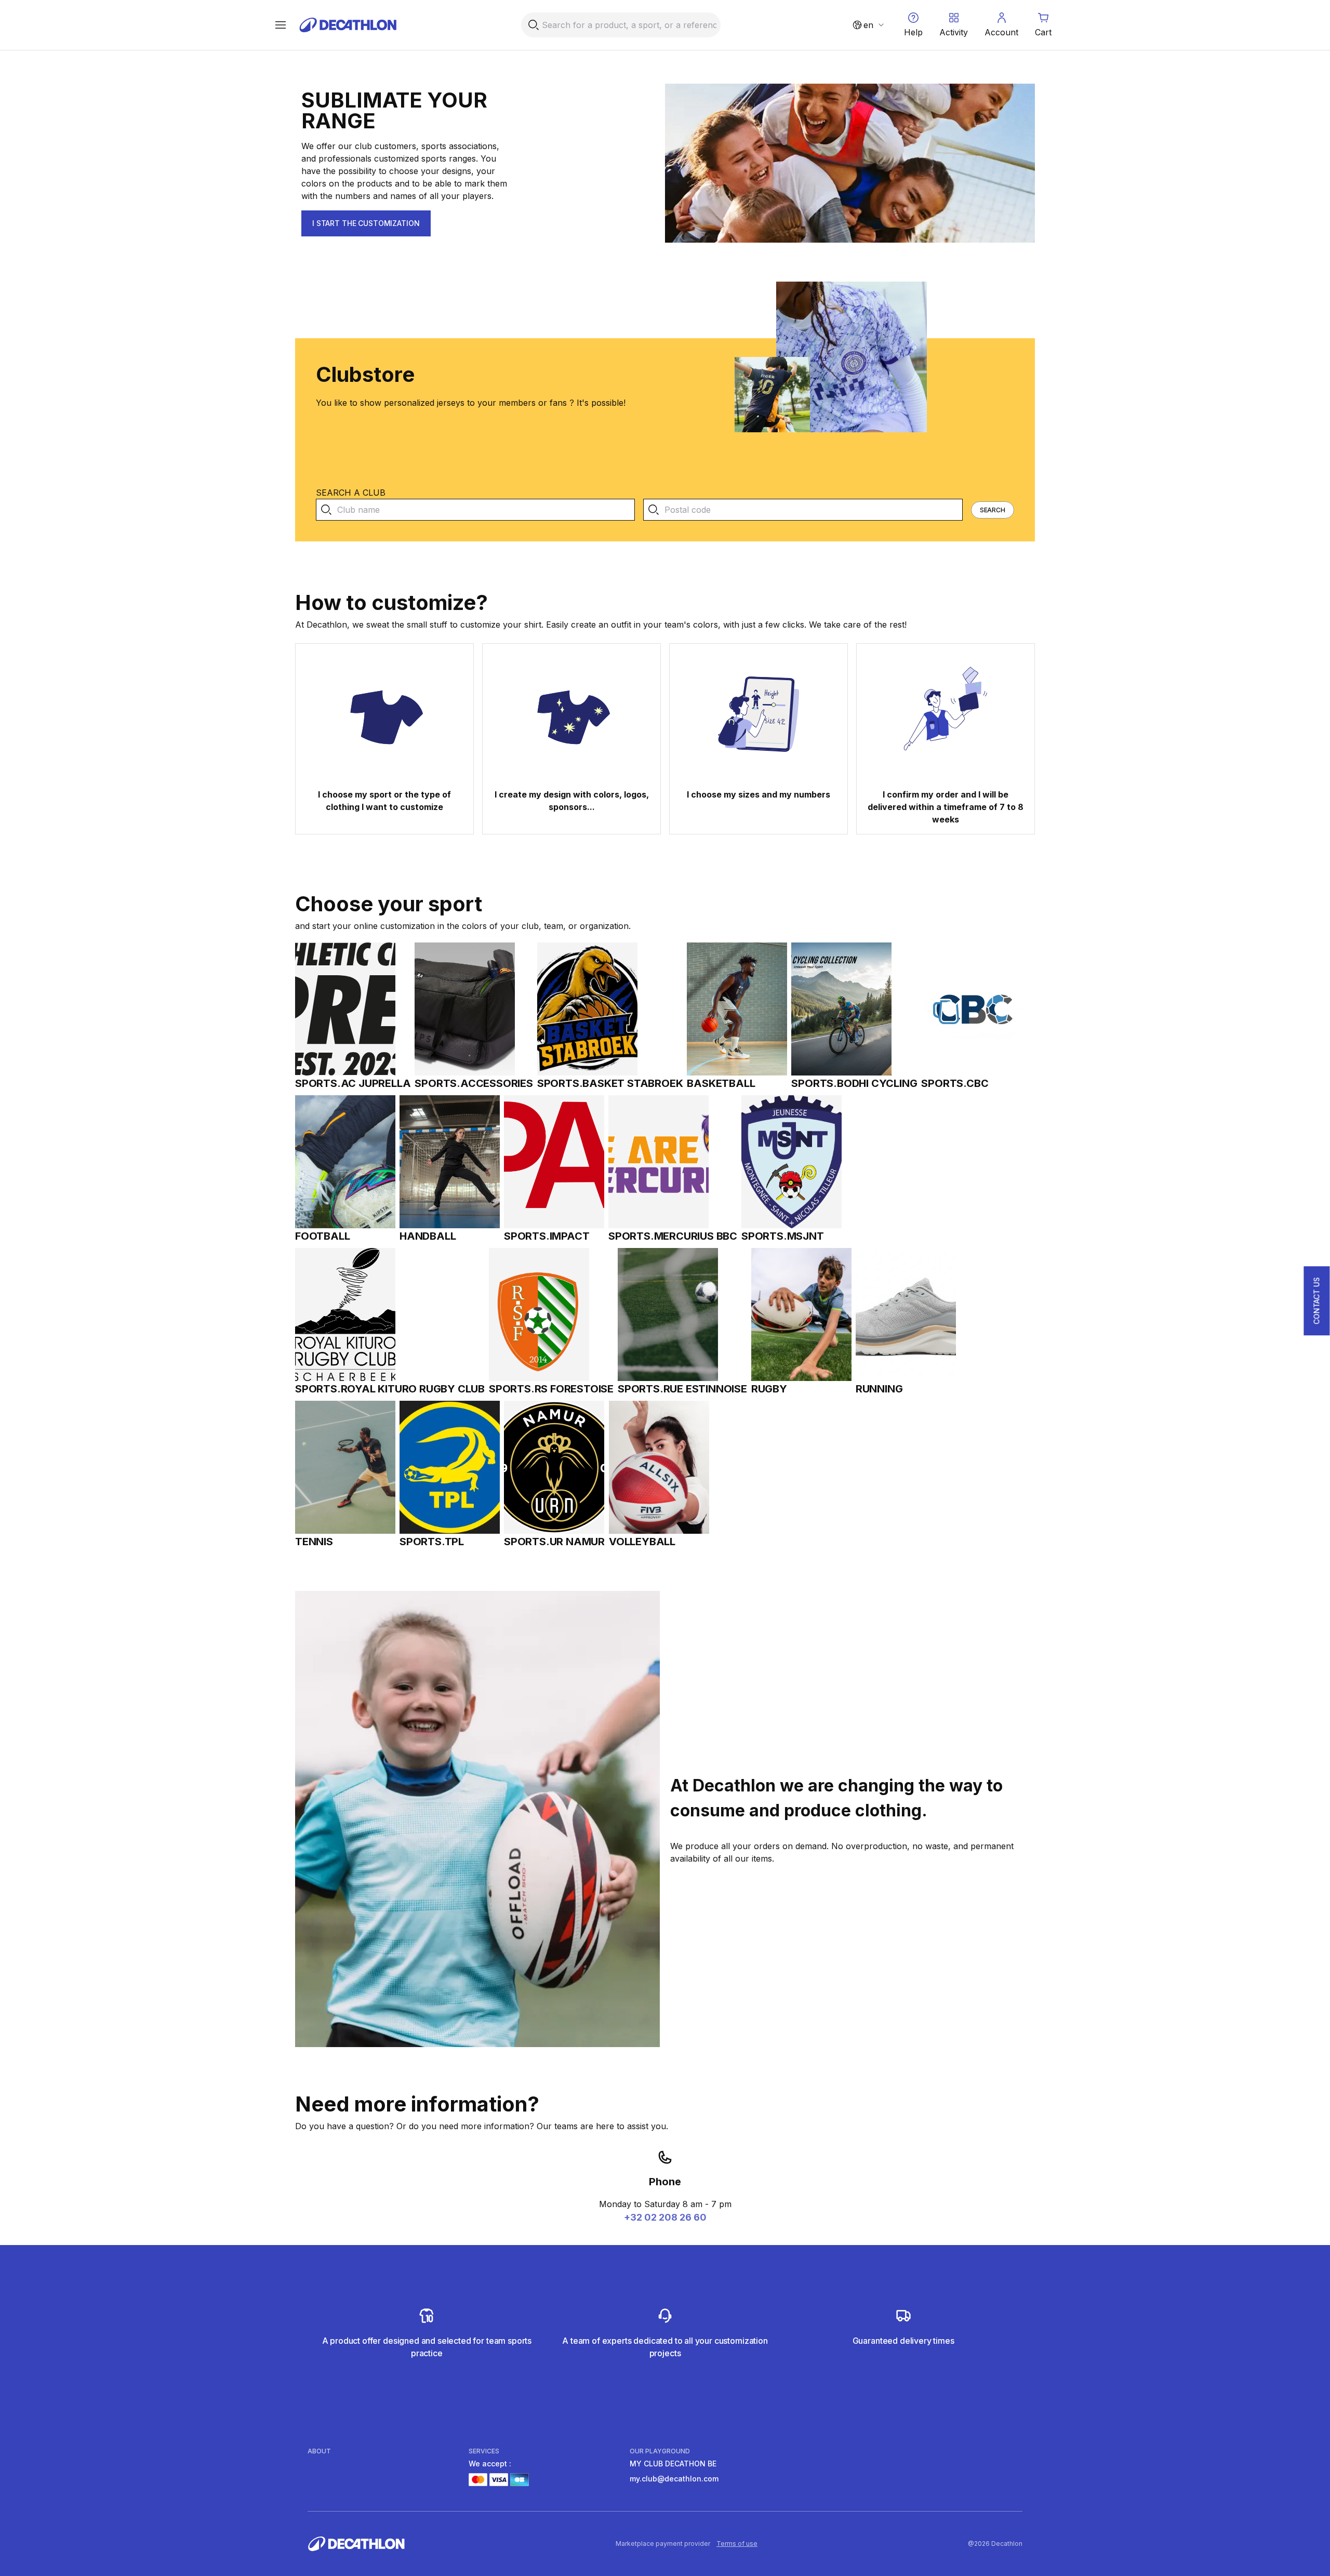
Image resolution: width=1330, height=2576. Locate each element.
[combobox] (868, 25)
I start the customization (366, 223)
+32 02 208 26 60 (665, 2217)
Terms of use (737, 2544)
